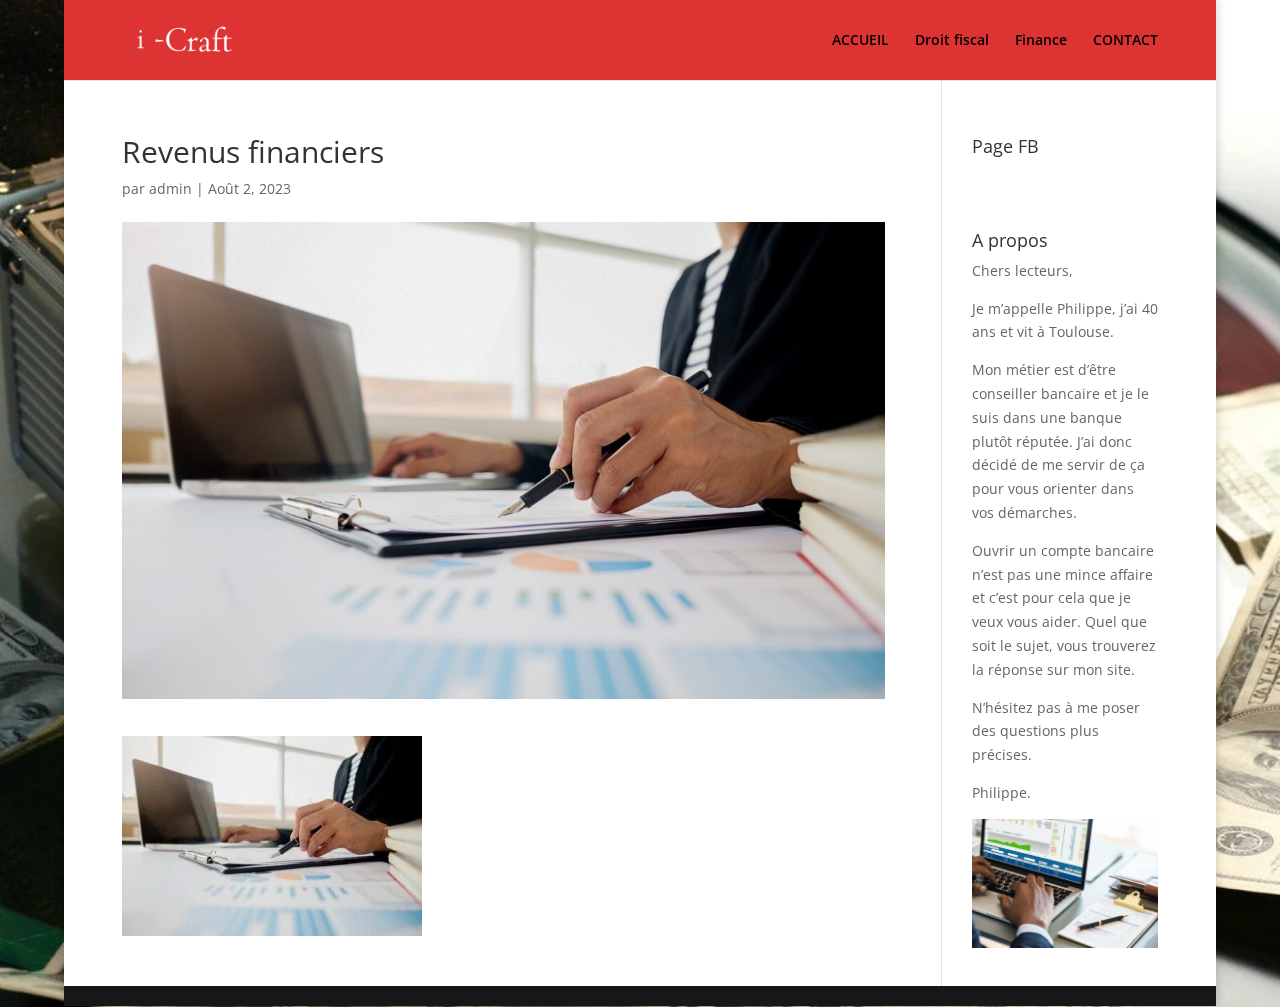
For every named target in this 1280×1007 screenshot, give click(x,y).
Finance (1041, 41)
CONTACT (1125, 41)
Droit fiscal (952, 41)
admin (170, 188)
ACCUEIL (860, 41)
